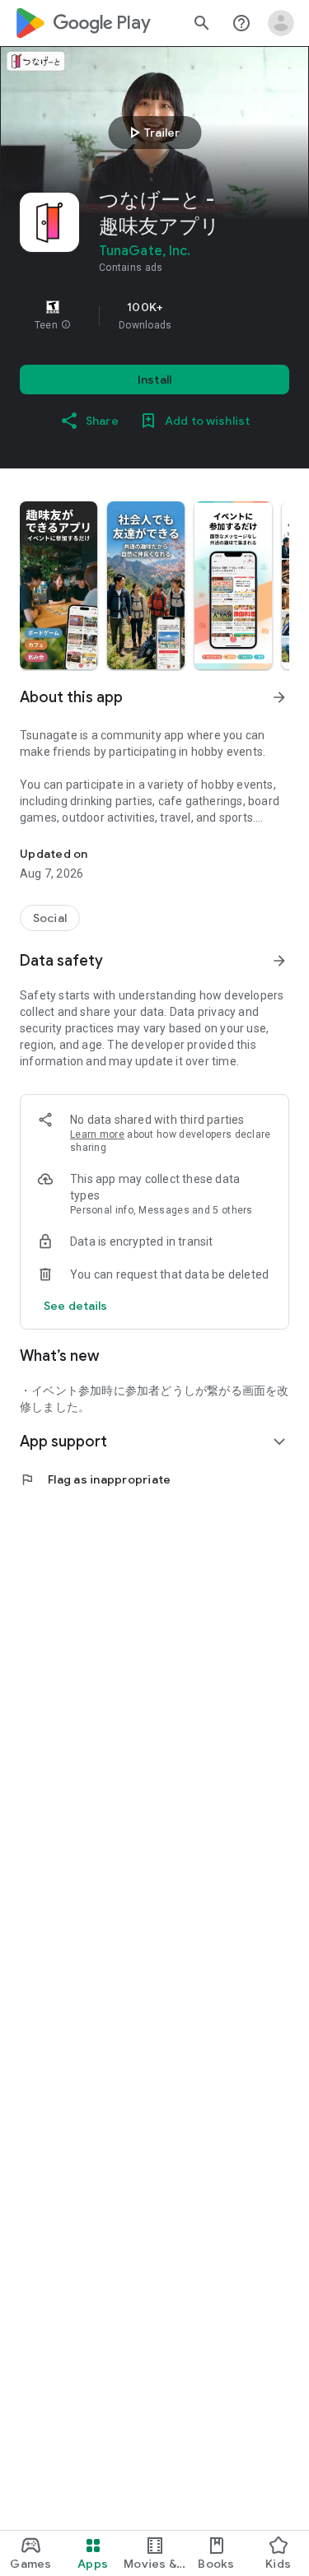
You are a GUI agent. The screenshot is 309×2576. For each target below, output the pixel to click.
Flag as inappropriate (95, 1479)
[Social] (50, 918)
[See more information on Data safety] (279, 961)
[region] (154, 315)
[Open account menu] (281, 23)
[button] (66, 325)
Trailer (152, 133)
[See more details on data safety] (76, 1306)
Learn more (97, 1134)
